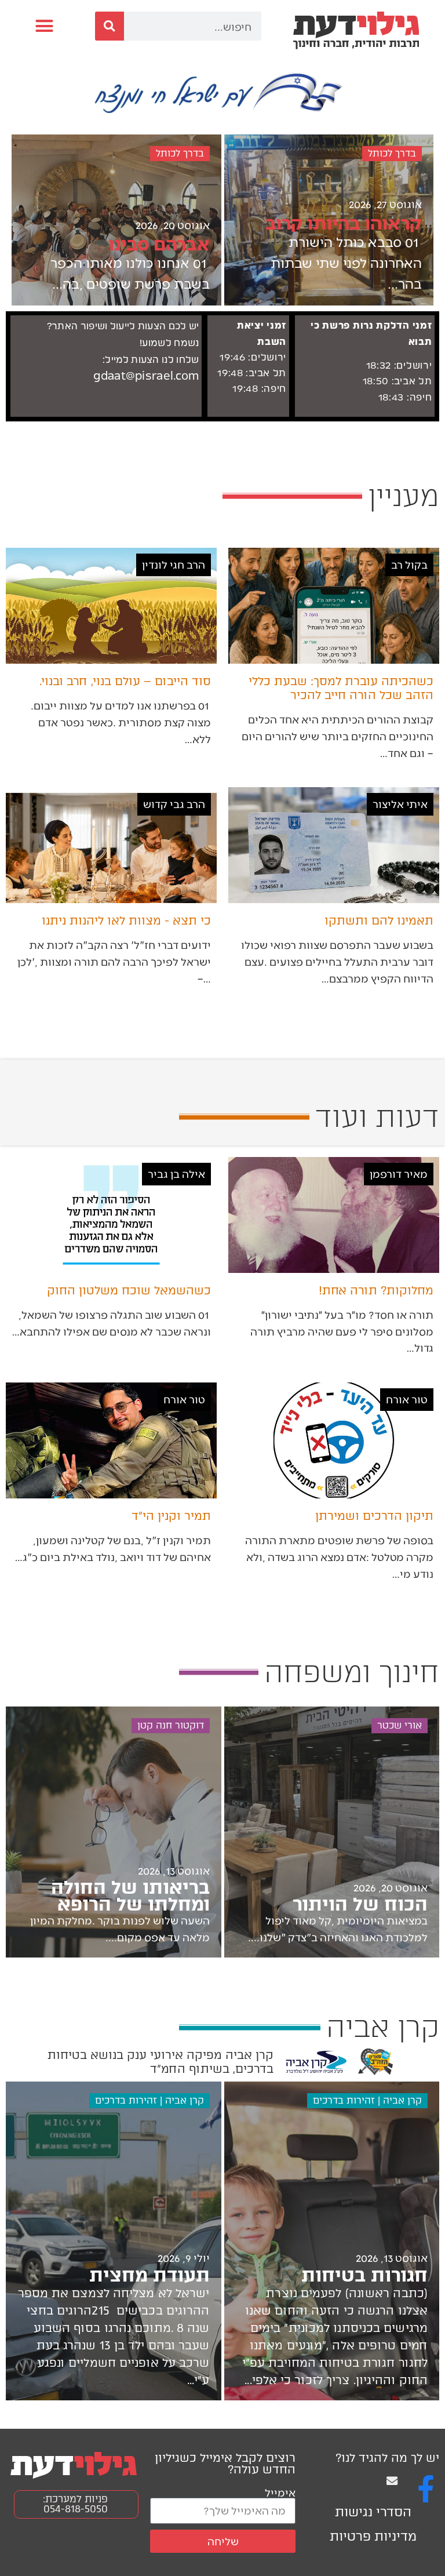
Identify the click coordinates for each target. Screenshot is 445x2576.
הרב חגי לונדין (174, 564)
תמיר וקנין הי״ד (171, 1516)
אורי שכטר (400, 1725)
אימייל (280, 2492)
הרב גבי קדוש (174, 804)
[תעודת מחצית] (114, 2241)
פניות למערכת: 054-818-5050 (75, 2504)
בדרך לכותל (392, 153)
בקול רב (409, 564)
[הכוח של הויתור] (332, 1832)
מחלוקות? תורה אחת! (376, 1290)
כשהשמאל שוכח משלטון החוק (129, 1290)
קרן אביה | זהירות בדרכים (367, 2100)
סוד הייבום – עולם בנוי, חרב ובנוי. (125, 681)
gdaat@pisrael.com (146, 376)
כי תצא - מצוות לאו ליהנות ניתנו (126, 920)
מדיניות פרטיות (373, 2536)
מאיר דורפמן (399, 1174)
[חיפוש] (110, 26)
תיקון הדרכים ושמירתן (374, 1516)
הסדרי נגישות (373, 2512)
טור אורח (407, 1399)
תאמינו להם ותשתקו (379, 920)
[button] (45, 26)
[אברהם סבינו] (116, 220)
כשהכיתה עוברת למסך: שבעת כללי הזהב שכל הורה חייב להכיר (341, 688)
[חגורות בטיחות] (332, 2241)
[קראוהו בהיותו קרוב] (329, 220)
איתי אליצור (400, 804)
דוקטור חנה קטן (171, 1725)
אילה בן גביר (176, 1174)
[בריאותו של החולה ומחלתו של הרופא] (114, 1832)
